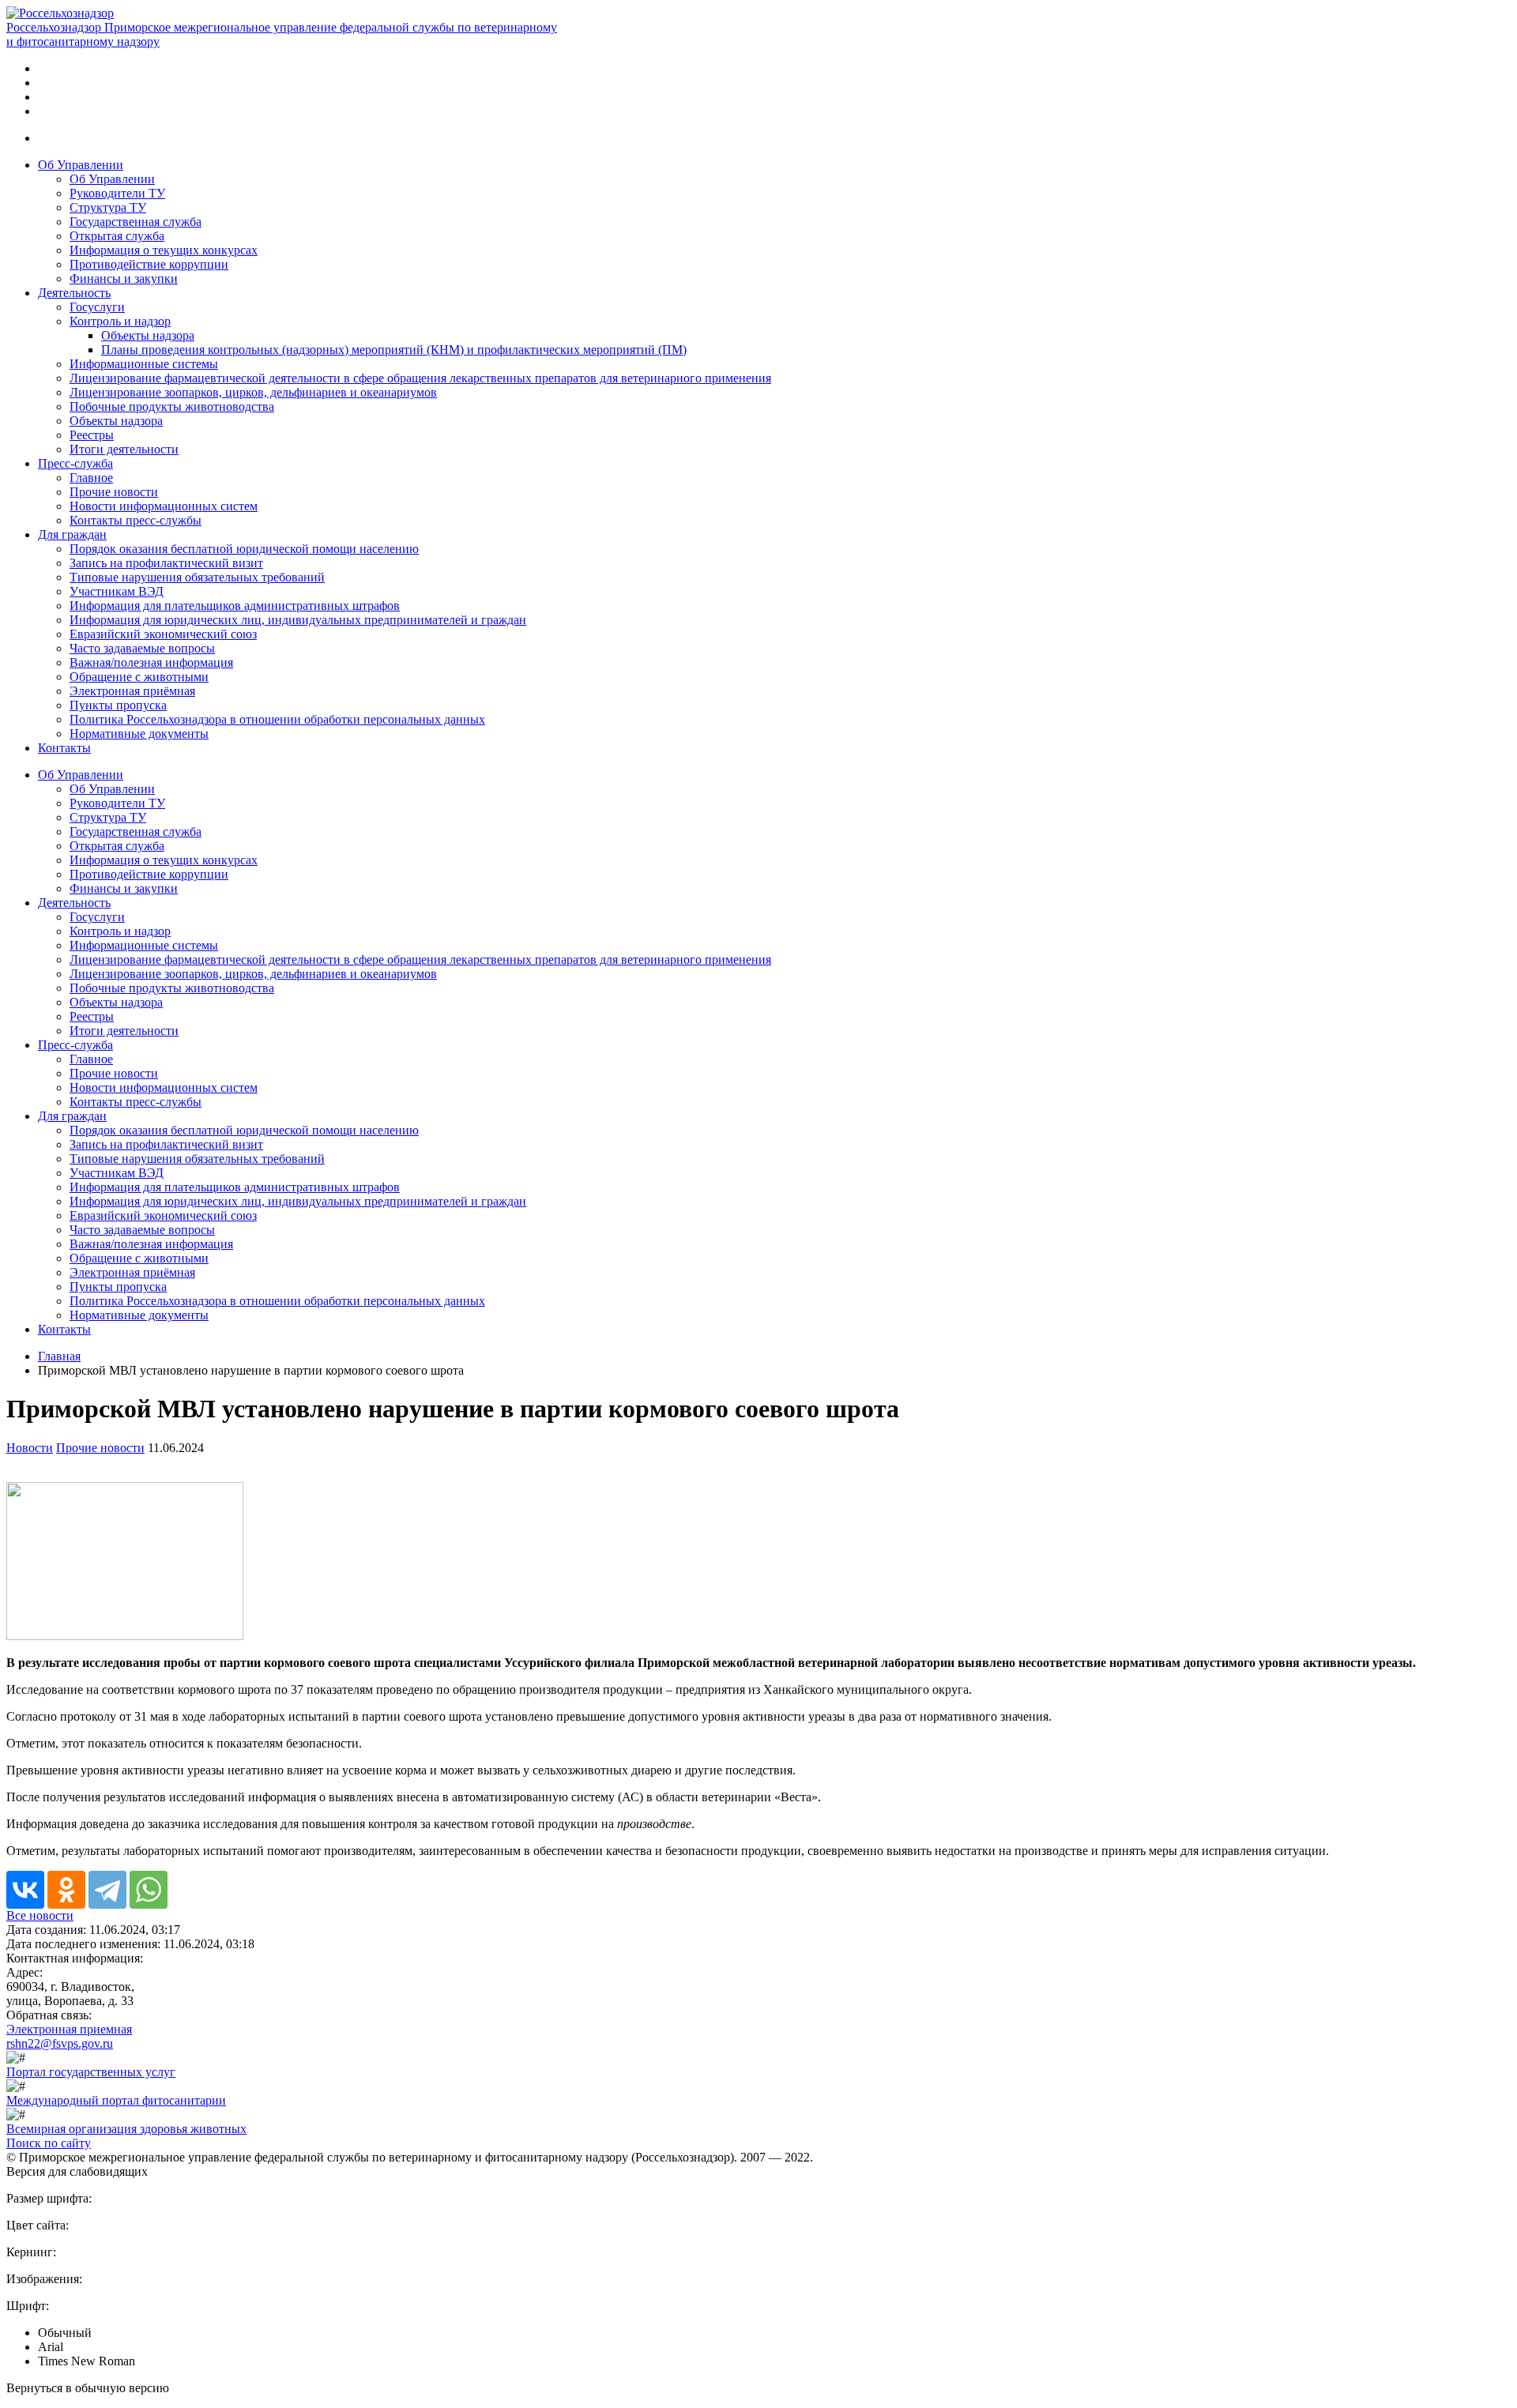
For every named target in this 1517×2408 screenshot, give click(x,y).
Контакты (64, 748)
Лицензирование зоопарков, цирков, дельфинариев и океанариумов (253, 392)
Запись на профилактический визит (166, 563)
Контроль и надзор (120, 321)
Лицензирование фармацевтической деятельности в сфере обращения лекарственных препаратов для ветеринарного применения (420, 378)
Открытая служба (117, 236)
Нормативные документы (139, 734)
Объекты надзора (148, 335)
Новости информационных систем (164, 506)
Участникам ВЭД (117, 591)
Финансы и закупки (124, 278)
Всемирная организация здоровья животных (126, 2129)
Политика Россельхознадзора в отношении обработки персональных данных (277, 719)
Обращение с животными (139, 677)
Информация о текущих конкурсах (164, 250)
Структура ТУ (108, 207)
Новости (30, 1448)
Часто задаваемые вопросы (142, 648)
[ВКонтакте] (25, 1890)
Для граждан (72, 534)
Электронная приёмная (132, 691)
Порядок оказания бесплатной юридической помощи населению (244, 549)
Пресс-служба (75, 463)
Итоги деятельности (124, 449)
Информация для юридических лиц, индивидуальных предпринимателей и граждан (298, 620)
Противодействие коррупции (149, 264)
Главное (91, 478)
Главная (59, 1356)
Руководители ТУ (117, 193)
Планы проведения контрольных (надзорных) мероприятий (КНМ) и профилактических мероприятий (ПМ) (394, 350)
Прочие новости (114, 492)
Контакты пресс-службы (136, 520)
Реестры (92, 435)
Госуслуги (97, 307)
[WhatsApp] (149, 1890)
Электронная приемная (69, 2029)
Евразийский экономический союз (163, 634)
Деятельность (74, 293)
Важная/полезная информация (151, 662)
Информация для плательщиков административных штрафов (235, 606)
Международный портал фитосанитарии (116, 2100)
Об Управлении (81, 165)
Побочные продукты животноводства (172, 406)
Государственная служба (136, 222)
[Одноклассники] (66, 1890)
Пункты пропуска (118, 705)
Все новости (40, 1915)
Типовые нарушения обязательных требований (197, 577)
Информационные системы (144, 364)
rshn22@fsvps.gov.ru (60, 2043)
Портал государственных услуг (91, 2072)
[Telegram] (107, 1890)
